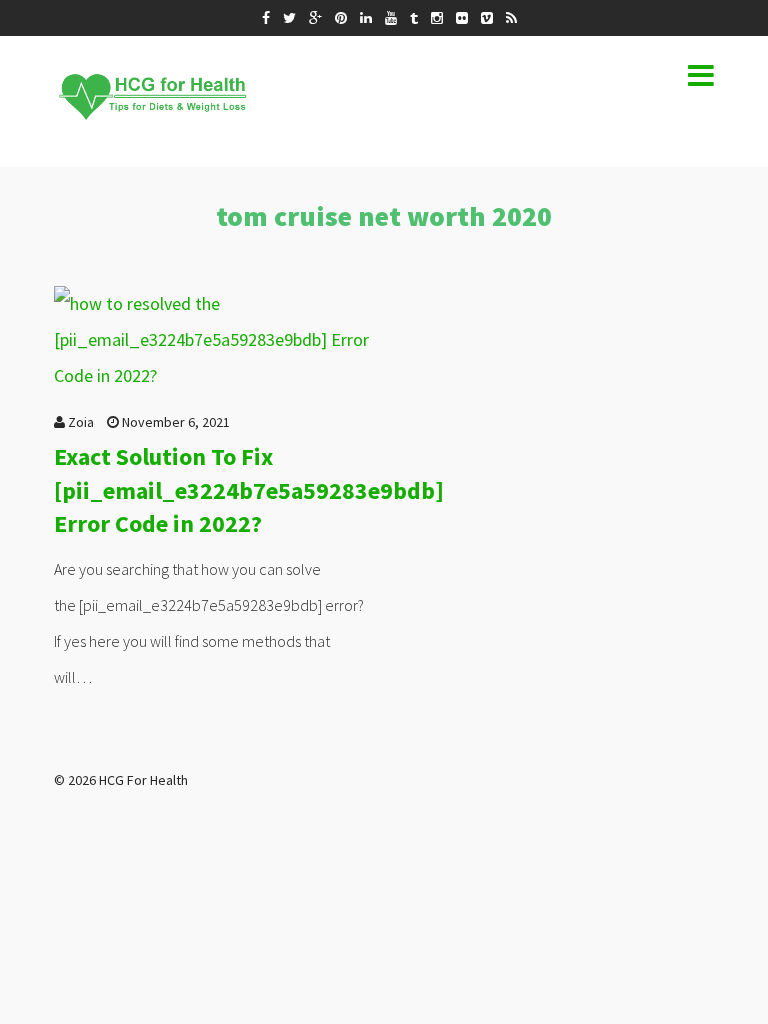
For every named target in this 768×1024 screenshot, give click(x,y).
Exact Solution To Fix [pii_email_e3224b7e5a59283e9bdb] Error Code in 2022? (249, 490)
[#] (266, 18)
